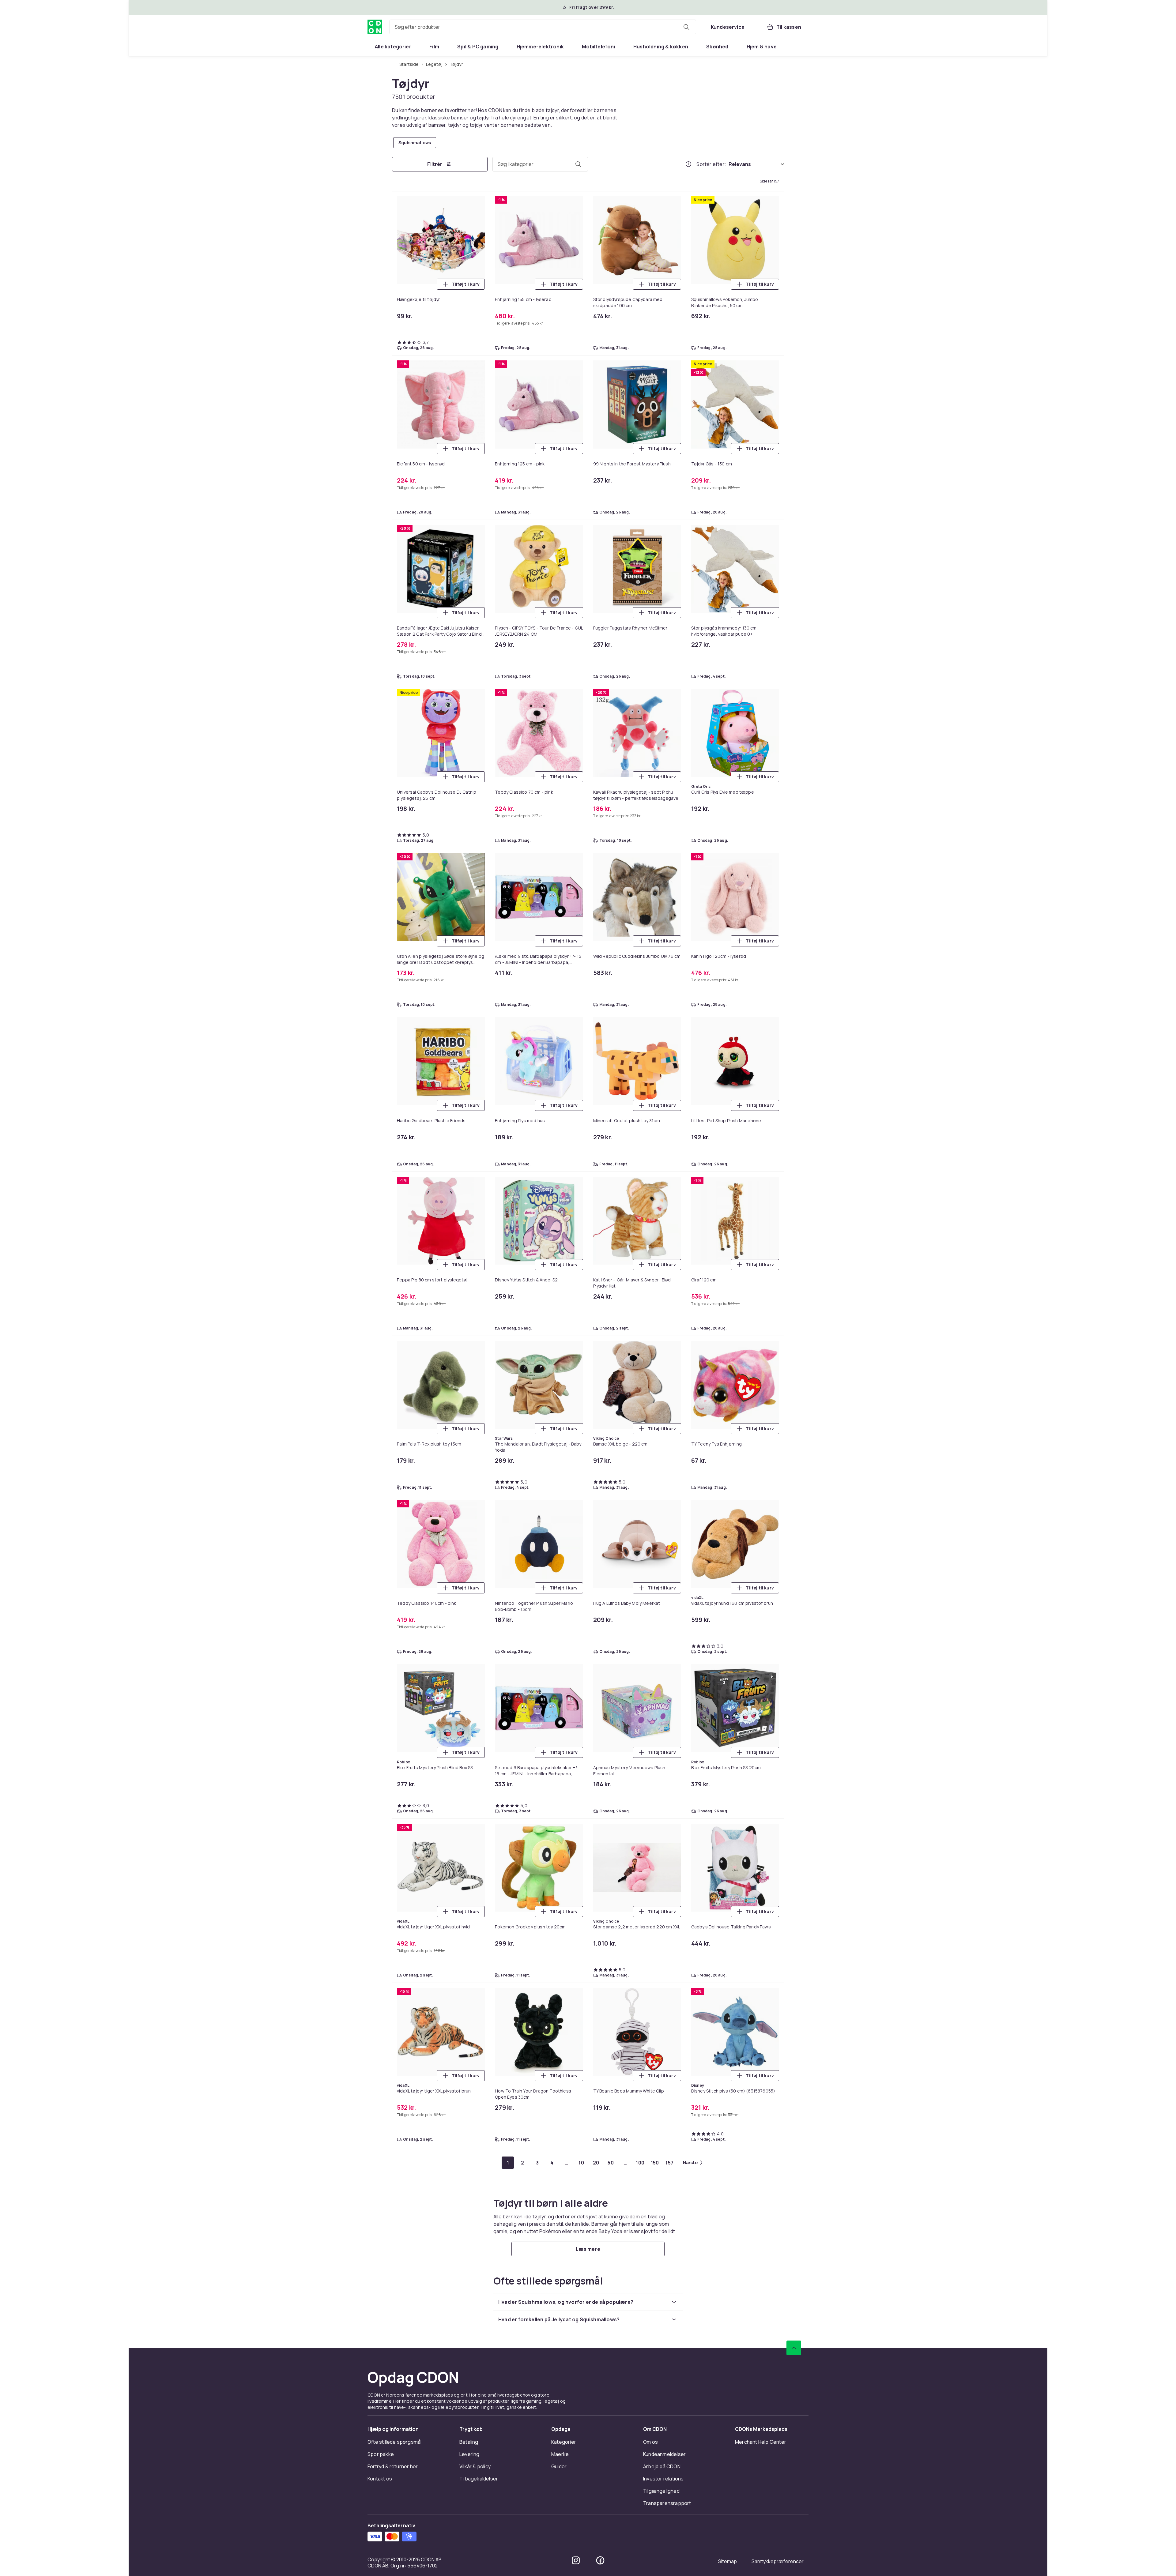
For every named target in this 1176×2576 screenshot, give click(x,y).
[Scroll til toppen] (794, 2348)
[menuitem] (393, 47)
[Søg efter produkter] (686, 27)
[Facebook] (600, 2560)
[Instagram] (576, 2560)
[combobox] (543, 27)
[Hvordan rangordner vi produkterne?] (688, 164)
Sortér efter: (711, 164)
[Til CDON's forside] (375, 27)
